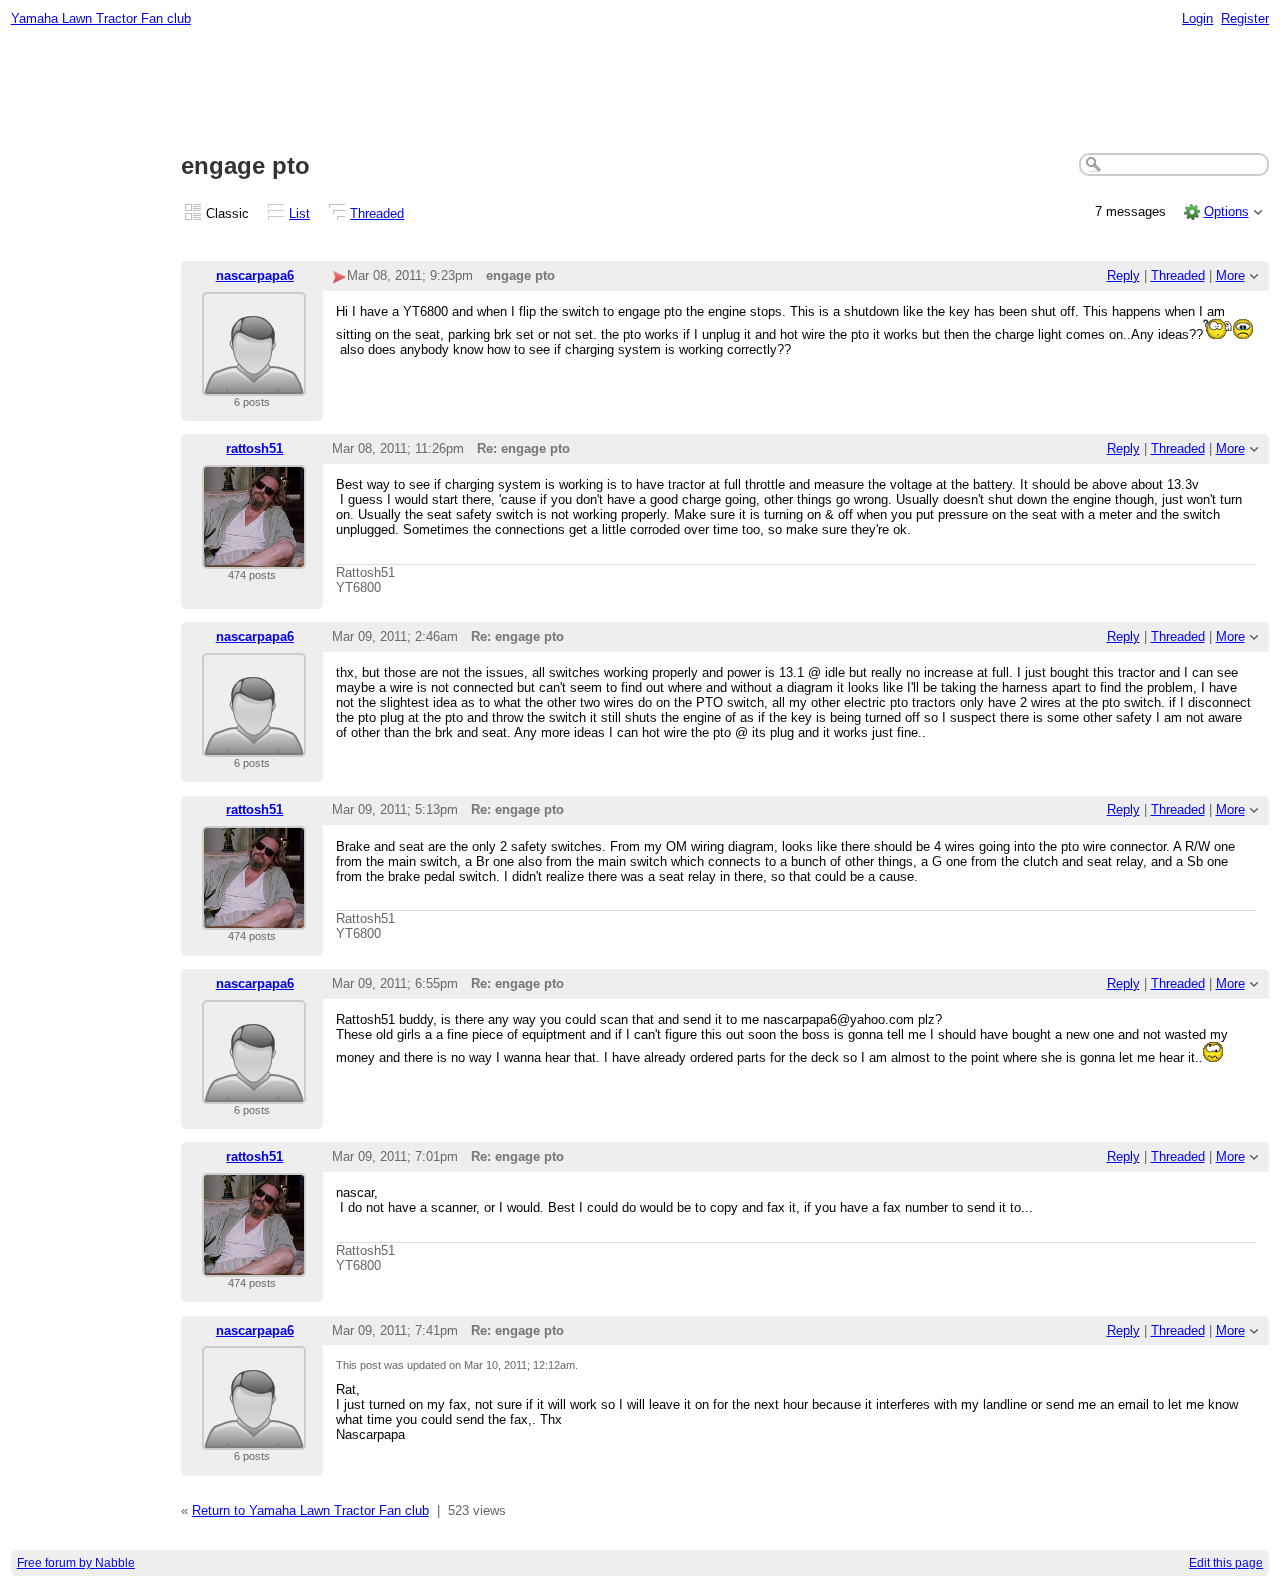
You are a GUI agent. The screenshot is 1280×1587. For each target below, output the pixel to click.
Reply (1123, 275)
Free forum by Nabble (76, 1563)
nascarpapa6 (255, 275)
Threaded (377, 213)
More (1230, 275)
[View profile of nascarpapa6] (254, 383)
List (299, 213)
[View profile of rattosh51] (254, 556)
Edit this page (1226, 1563)
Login (1197, 18)
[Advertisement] (640, 91)
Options (1226, 211)
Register (1245, 18)
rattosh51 (254, 448)
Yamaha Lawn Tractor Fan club (101, 18)
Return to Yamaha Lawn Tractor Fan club (310, 1510)
